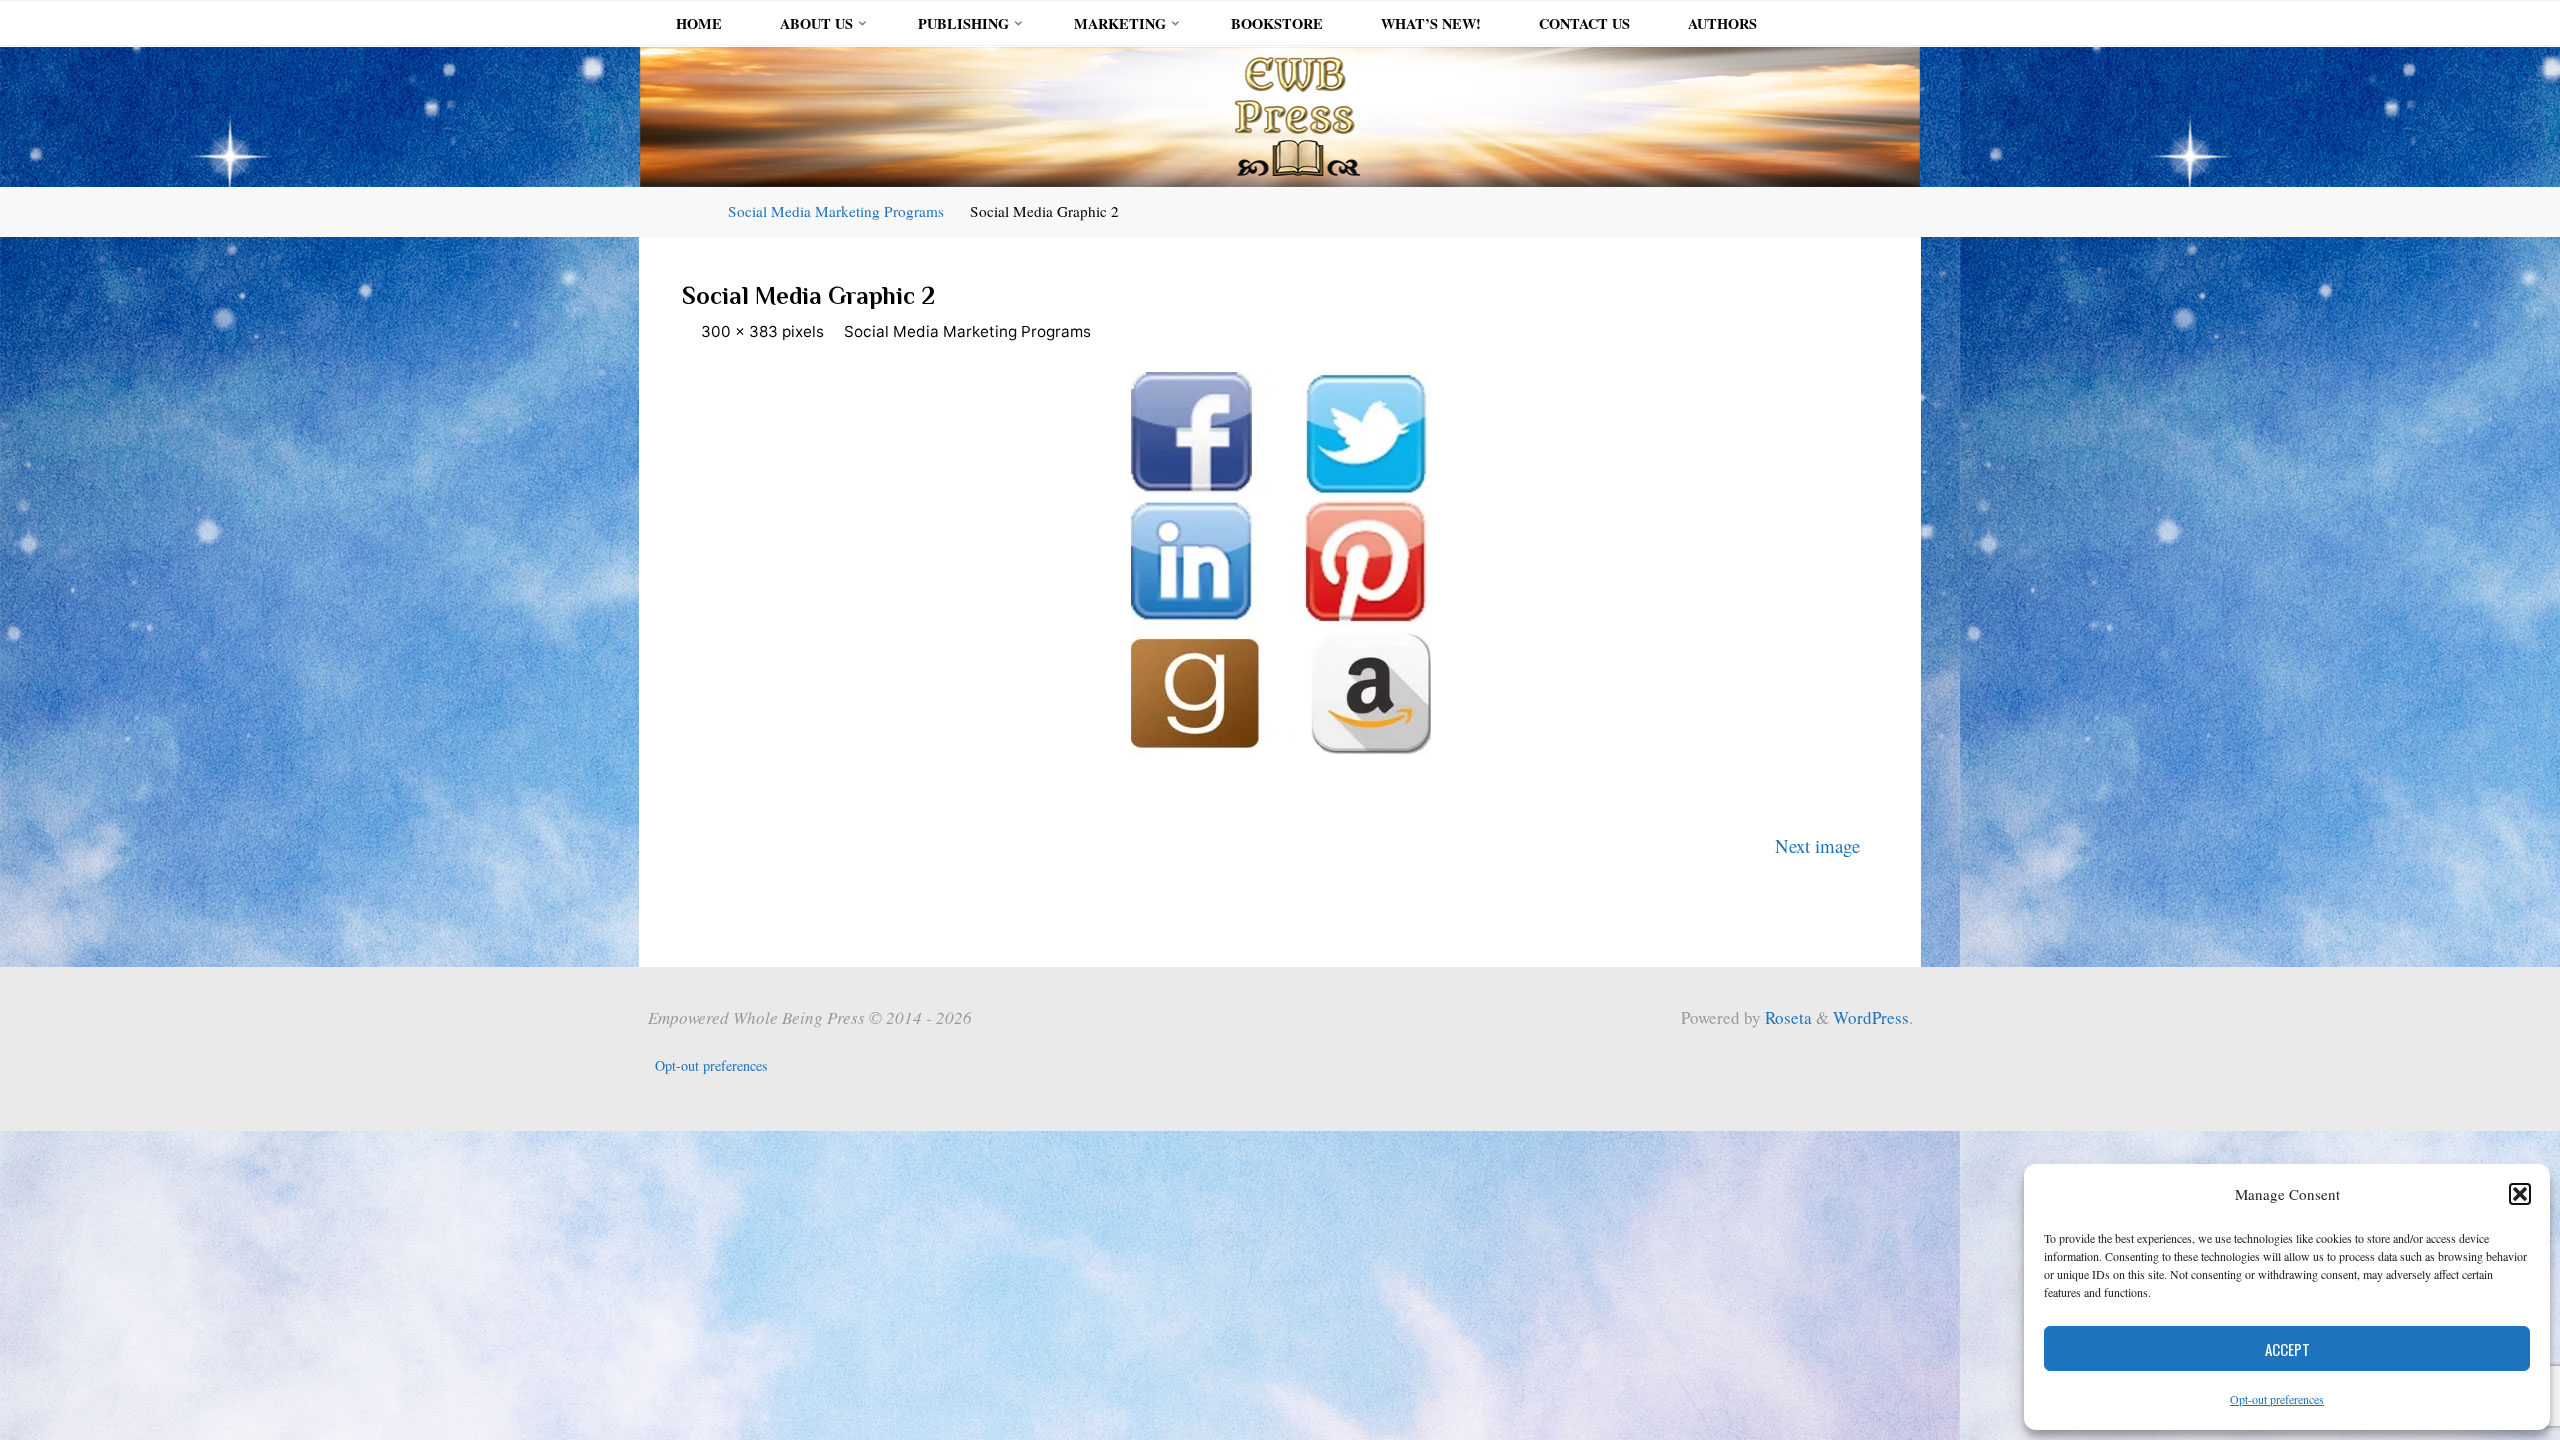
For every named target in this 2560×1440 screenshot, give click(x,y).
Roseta (1786, 1017)
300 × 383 (741, 331)
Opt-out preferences (2277, 1399)
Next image (1817, 845)
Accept (2287, 1349)
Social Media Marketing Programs (836, 211)
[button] (2520, 1194)
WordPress (1871, 1017)
